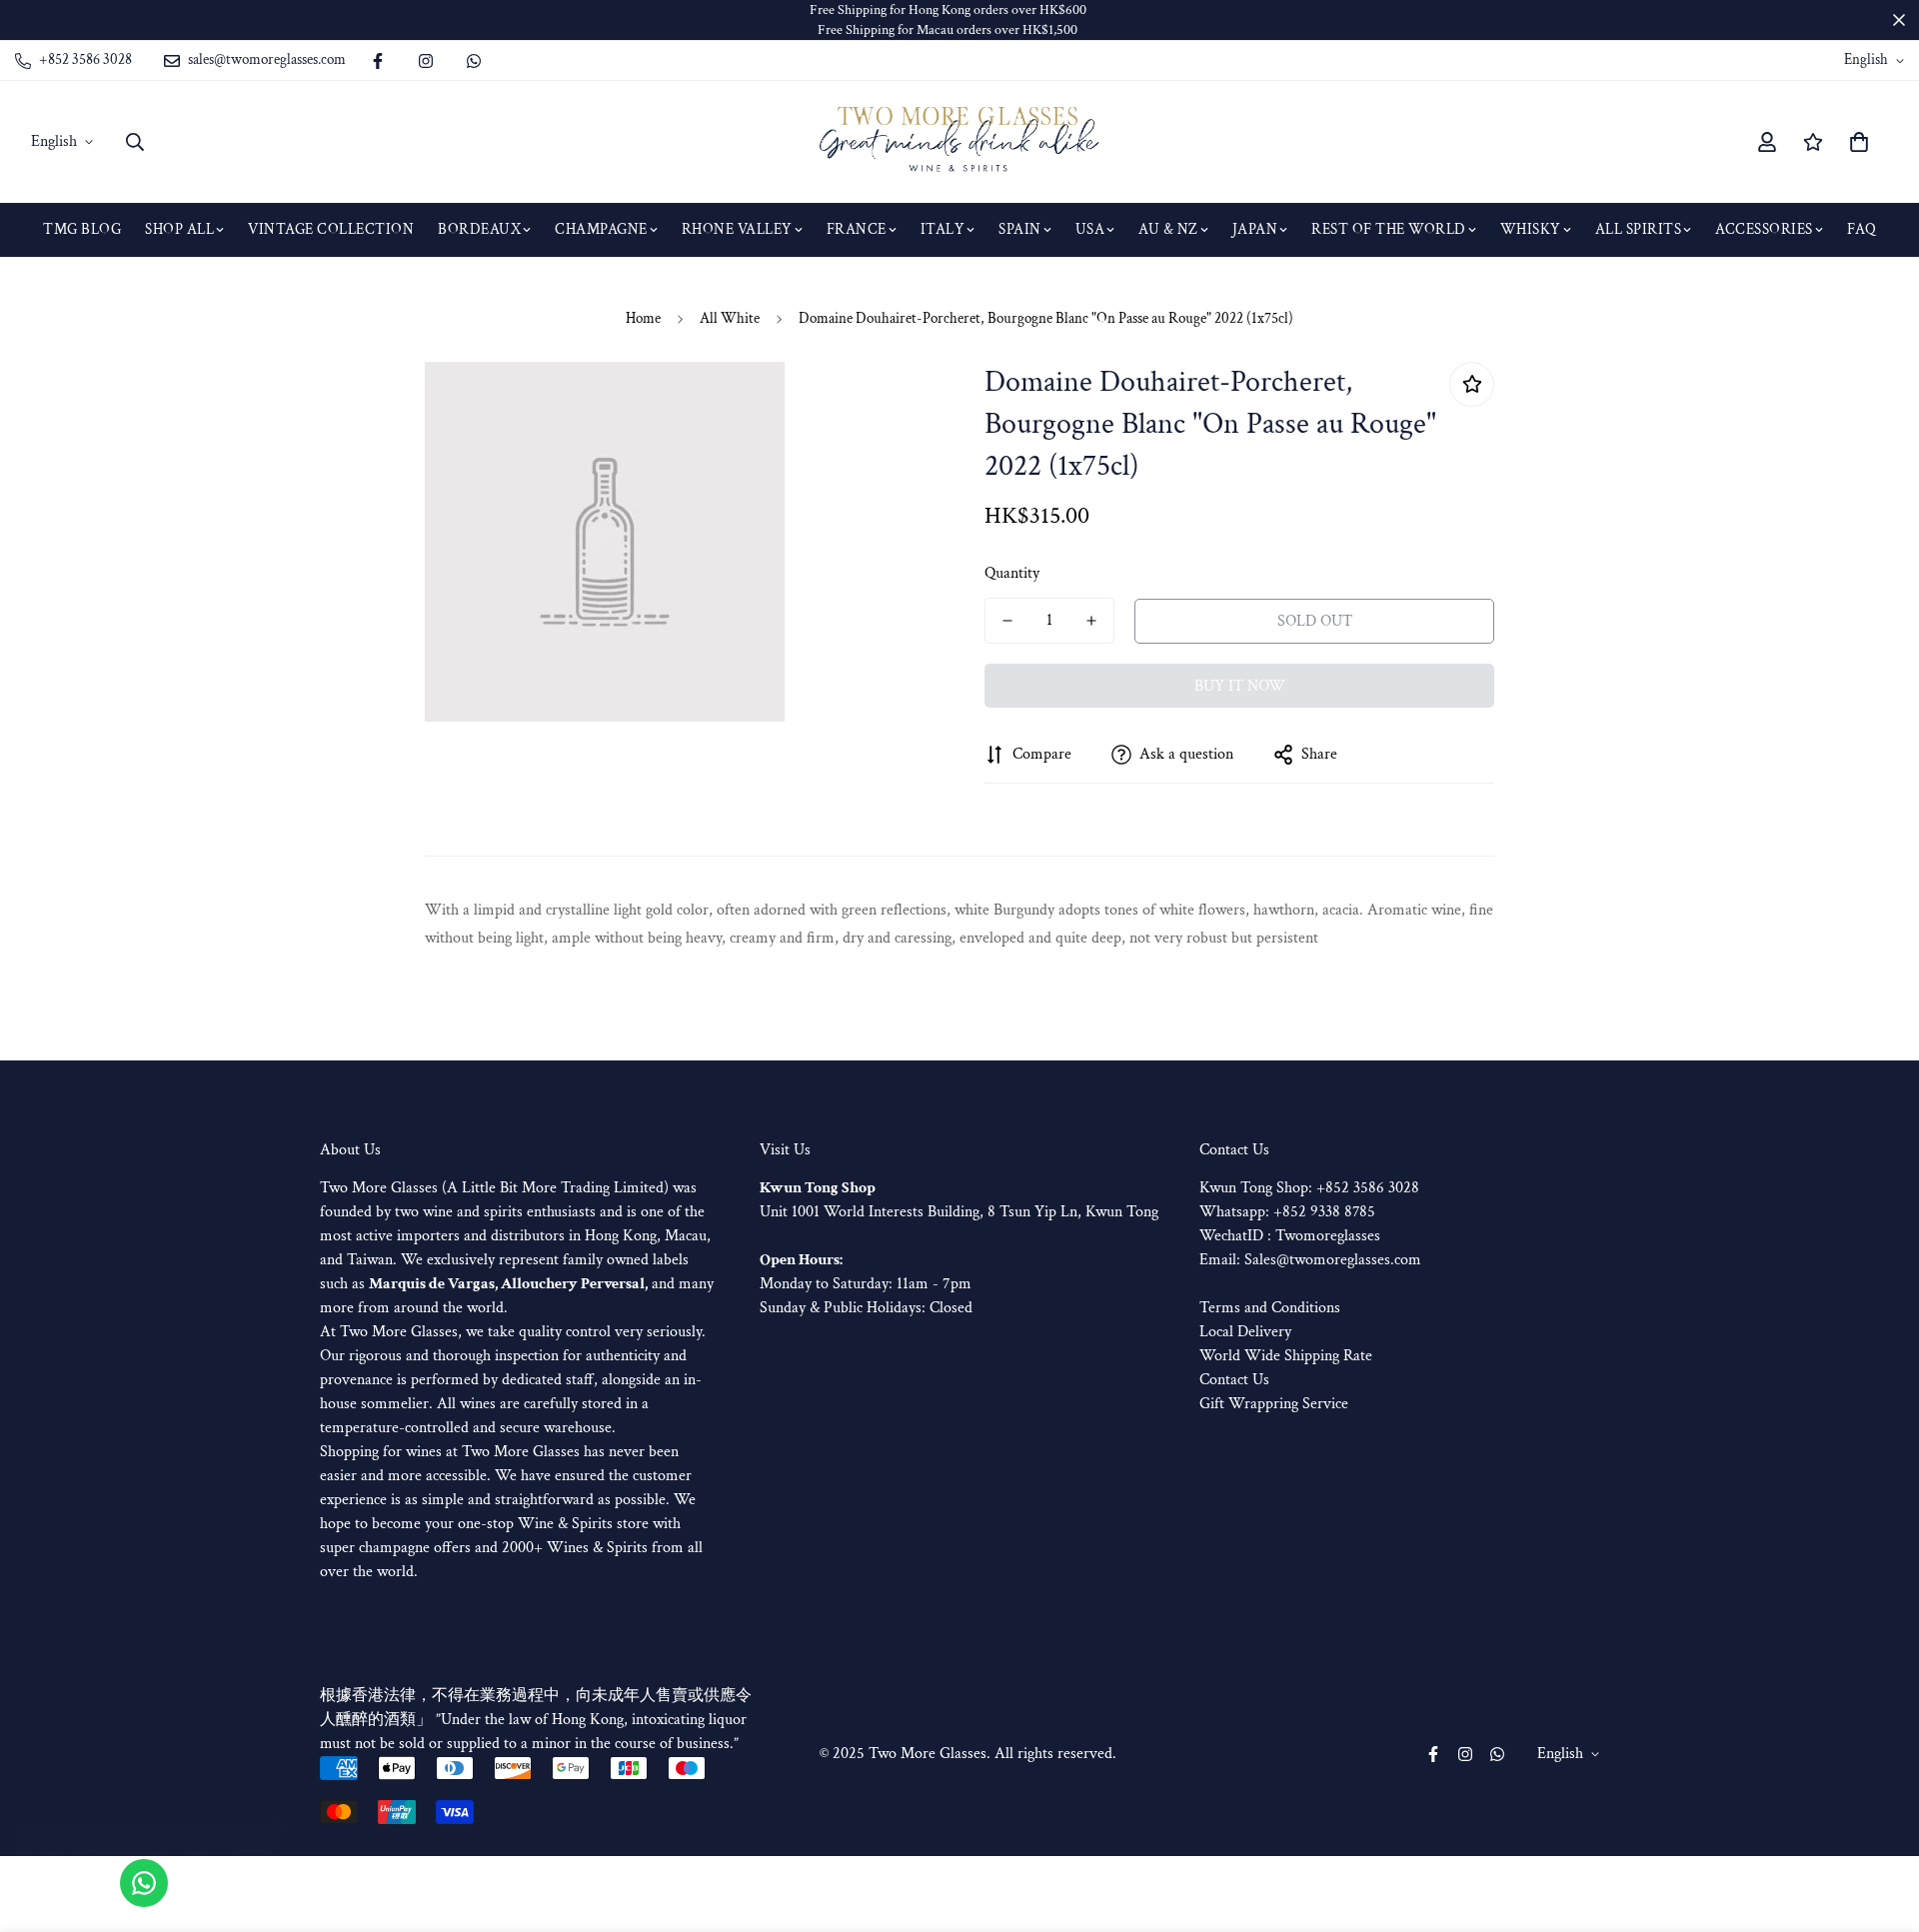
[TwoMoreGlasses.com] (959, 142)
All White (730, 318)
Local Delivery (1245, 1332)
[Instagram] (426, 61)
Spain (1020, 229)
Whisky (1531, 229)
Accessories (1764, 229)
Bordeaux (479, 229)
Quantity (1012, 573)
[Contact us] (144, 1883)
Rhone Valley (737, 229)
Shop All (179, 229)
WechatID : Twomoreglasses (1290, 1236)
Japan (1255, 229)
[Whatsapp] (474, 61)
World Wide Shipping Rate (1286, 1356)
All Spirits (1639, 229)
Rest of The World (1389, 229)
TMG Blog (82, 229)
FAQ (1862, 229)
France (857, 229)
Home (643, 318)
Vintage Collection (331, 229)
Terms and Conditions (1270, 1308)
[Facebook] (378, 61)
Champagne (601, 229)
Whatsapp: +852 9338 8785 (1287, 1212)
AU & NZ (1168, 229)
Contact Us (1234, 1380)
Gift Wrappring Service (1274, 1404)
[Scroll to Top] (1880, 1823)
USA (1090, 229)
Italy (943, 229)
